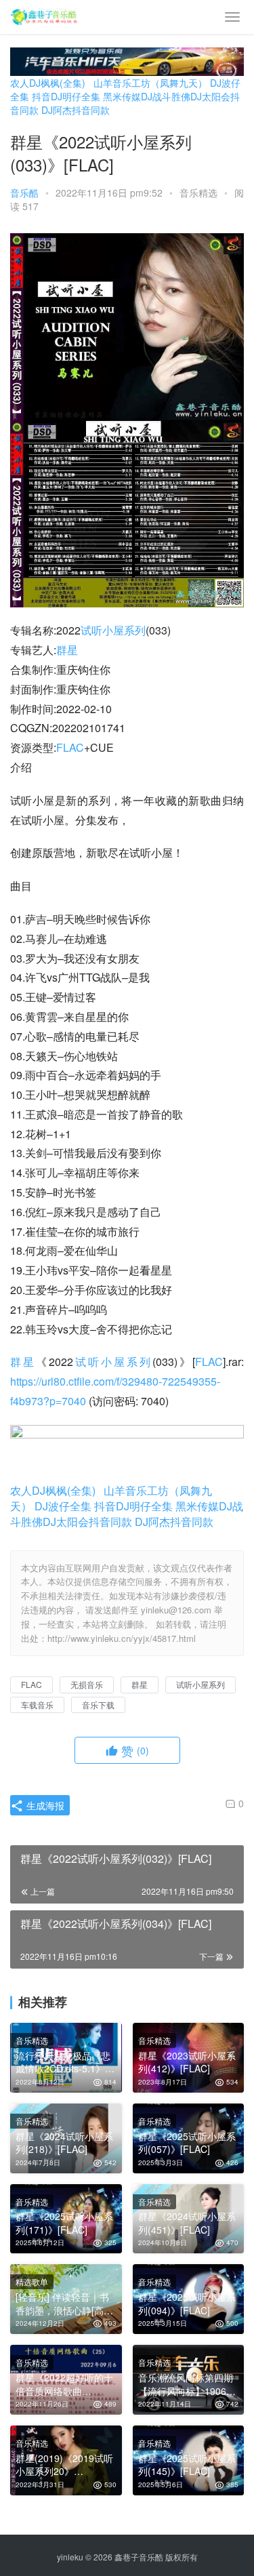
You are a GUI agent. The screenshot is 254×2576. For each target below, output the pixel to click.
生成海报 (44, 1805)
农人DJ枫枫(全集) (48, 83)
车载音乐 (37, 1705)
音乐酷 (24, 193)
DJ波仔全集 (63, 1506)
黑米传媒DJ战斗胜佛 (147, 96)
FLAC (70, 747)
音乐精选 (198, 193)
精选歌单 (32, 2281)
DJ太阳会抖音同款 (87, 1522)
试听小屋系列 (113, 630)
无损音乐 (87, 1684)
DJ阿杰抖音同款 (76, 110)
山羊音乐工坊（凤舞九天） (150, 83)
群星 (67, 650)
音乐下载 (98, 1705)
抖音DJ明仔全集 (66, 96)
